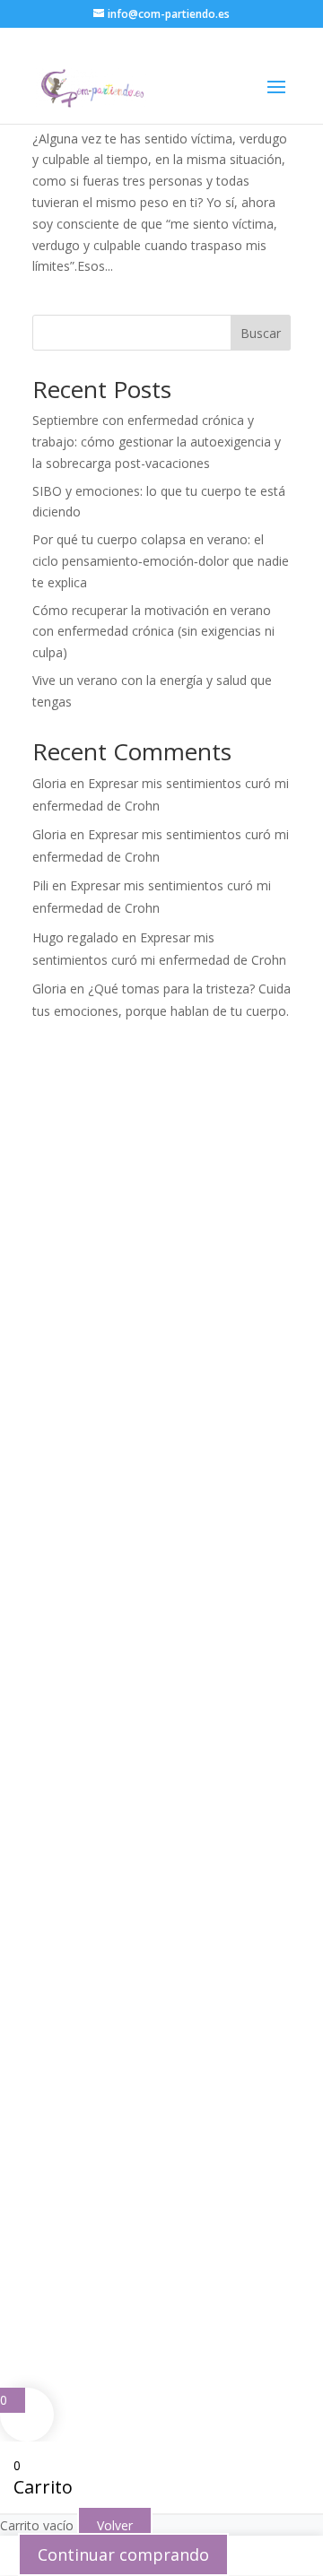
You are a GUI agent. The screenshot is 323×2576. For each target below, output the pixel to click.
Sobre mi (71, 1520)
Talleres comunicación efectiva (135, 1847)
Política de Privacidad (197, 2263)
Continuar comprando (123, 2554)
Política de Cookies (134, 2283)
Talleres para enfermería (116, 1824)
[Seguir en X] (118, 2038)
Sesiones (71, 1544)
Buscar (261, 333)
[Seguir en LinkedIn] (190, 2038)
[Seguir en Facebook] (47, 2038)
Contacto (72, 1637)
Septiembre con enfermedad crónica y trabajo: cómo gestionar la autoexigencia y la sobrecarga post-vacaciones (157, 442)
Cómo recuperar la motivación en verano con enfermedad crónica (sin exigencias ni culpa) (153, 632)
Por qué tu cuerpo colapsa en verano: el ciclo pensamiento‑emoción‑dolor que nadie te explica (161, 561)
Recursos (72, 1590)
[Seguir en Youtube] (154, 2038)
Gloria (49, 783)
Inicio (60, 1497)
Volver (115, 2525)
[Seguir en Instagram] (83, 2038)
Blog (58, 1613)
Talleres (70, 1567)
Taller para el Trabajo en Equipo (138, 1871)
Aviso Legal (88, 2263)
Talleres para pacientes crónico (135, 1801)
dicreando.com (176, 2305)
